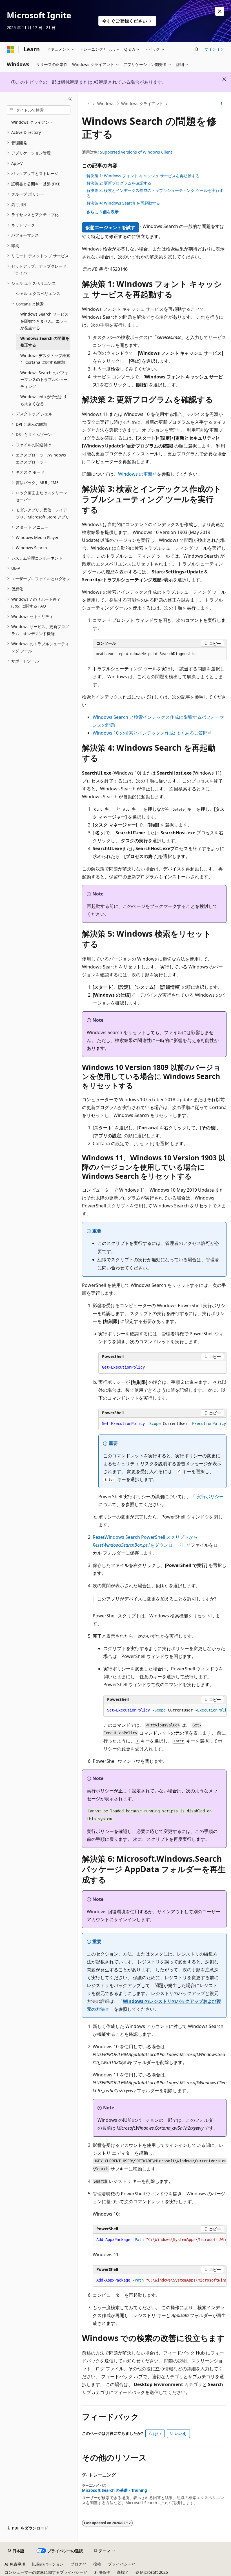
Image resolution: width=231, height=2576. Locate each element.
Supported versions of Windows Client (136, 152)
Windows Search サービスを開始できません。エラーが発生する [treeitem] (44, 321)
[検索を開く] (197, 49)
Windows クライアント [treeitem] (32, 122)
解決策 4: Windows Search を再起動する (123, 203)
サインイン (214, 49)
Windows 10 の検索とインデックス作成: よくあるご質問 (150, 733)
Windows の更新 (135, 474)
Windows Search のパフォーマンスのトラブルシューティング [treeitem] (44, 380)
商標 (121, 2572)
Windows (106, 104)
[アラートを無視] (220, 11)
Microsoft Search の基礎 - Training (115, 2490)
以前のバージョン (48, 2564)
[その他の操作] (222, 104)
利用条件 (102, 2572)
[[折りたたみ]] (70, 99)
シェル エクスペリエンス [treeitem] (38, 293)
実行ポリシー (210, 1497)
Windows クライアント (142, 104)
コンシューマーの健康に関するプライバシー (44, 2572)
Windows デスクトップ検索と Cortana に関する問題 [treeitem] (45, 359)
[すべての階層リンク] (87, 104)
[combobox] (39, 110)
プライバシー (120, 2564)
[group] (162, 1424)
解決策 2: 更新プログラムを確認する (119, 183)
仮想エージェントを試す (110, 227)
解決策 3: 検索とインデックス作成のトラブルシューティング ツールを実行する (155, 193)
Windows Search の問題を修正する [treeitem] (45, 342)
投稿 (97, 2564)
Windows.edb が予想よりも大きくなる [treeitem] (44, 400)
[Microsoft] (10, 49)
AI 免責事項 (15, 2564)
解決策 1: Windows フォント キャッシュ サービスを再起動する (143, 176)
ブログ (76, 2564)
